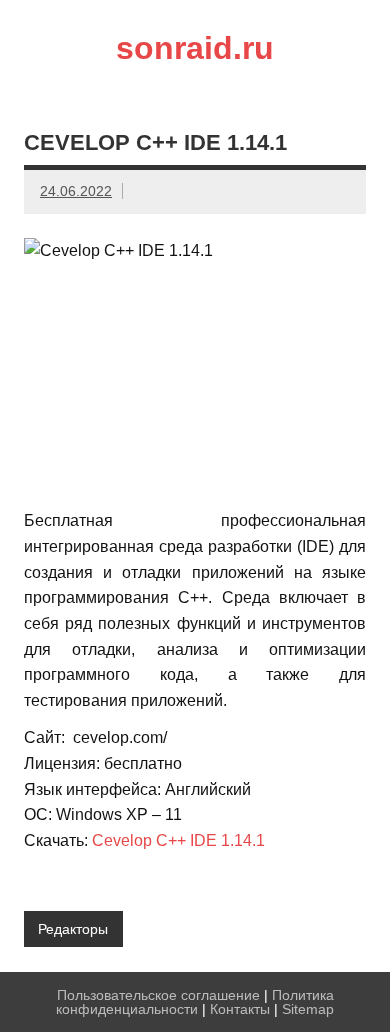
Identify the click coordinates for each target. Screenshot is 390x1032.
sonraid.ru (195, 48)
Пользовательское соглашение (158, 995)
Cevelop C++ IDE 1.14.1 (178, 840)
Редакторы (73, 929)
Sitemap (308, 1009)
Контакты (240, 1009)
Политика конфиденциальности (195, 1002)
